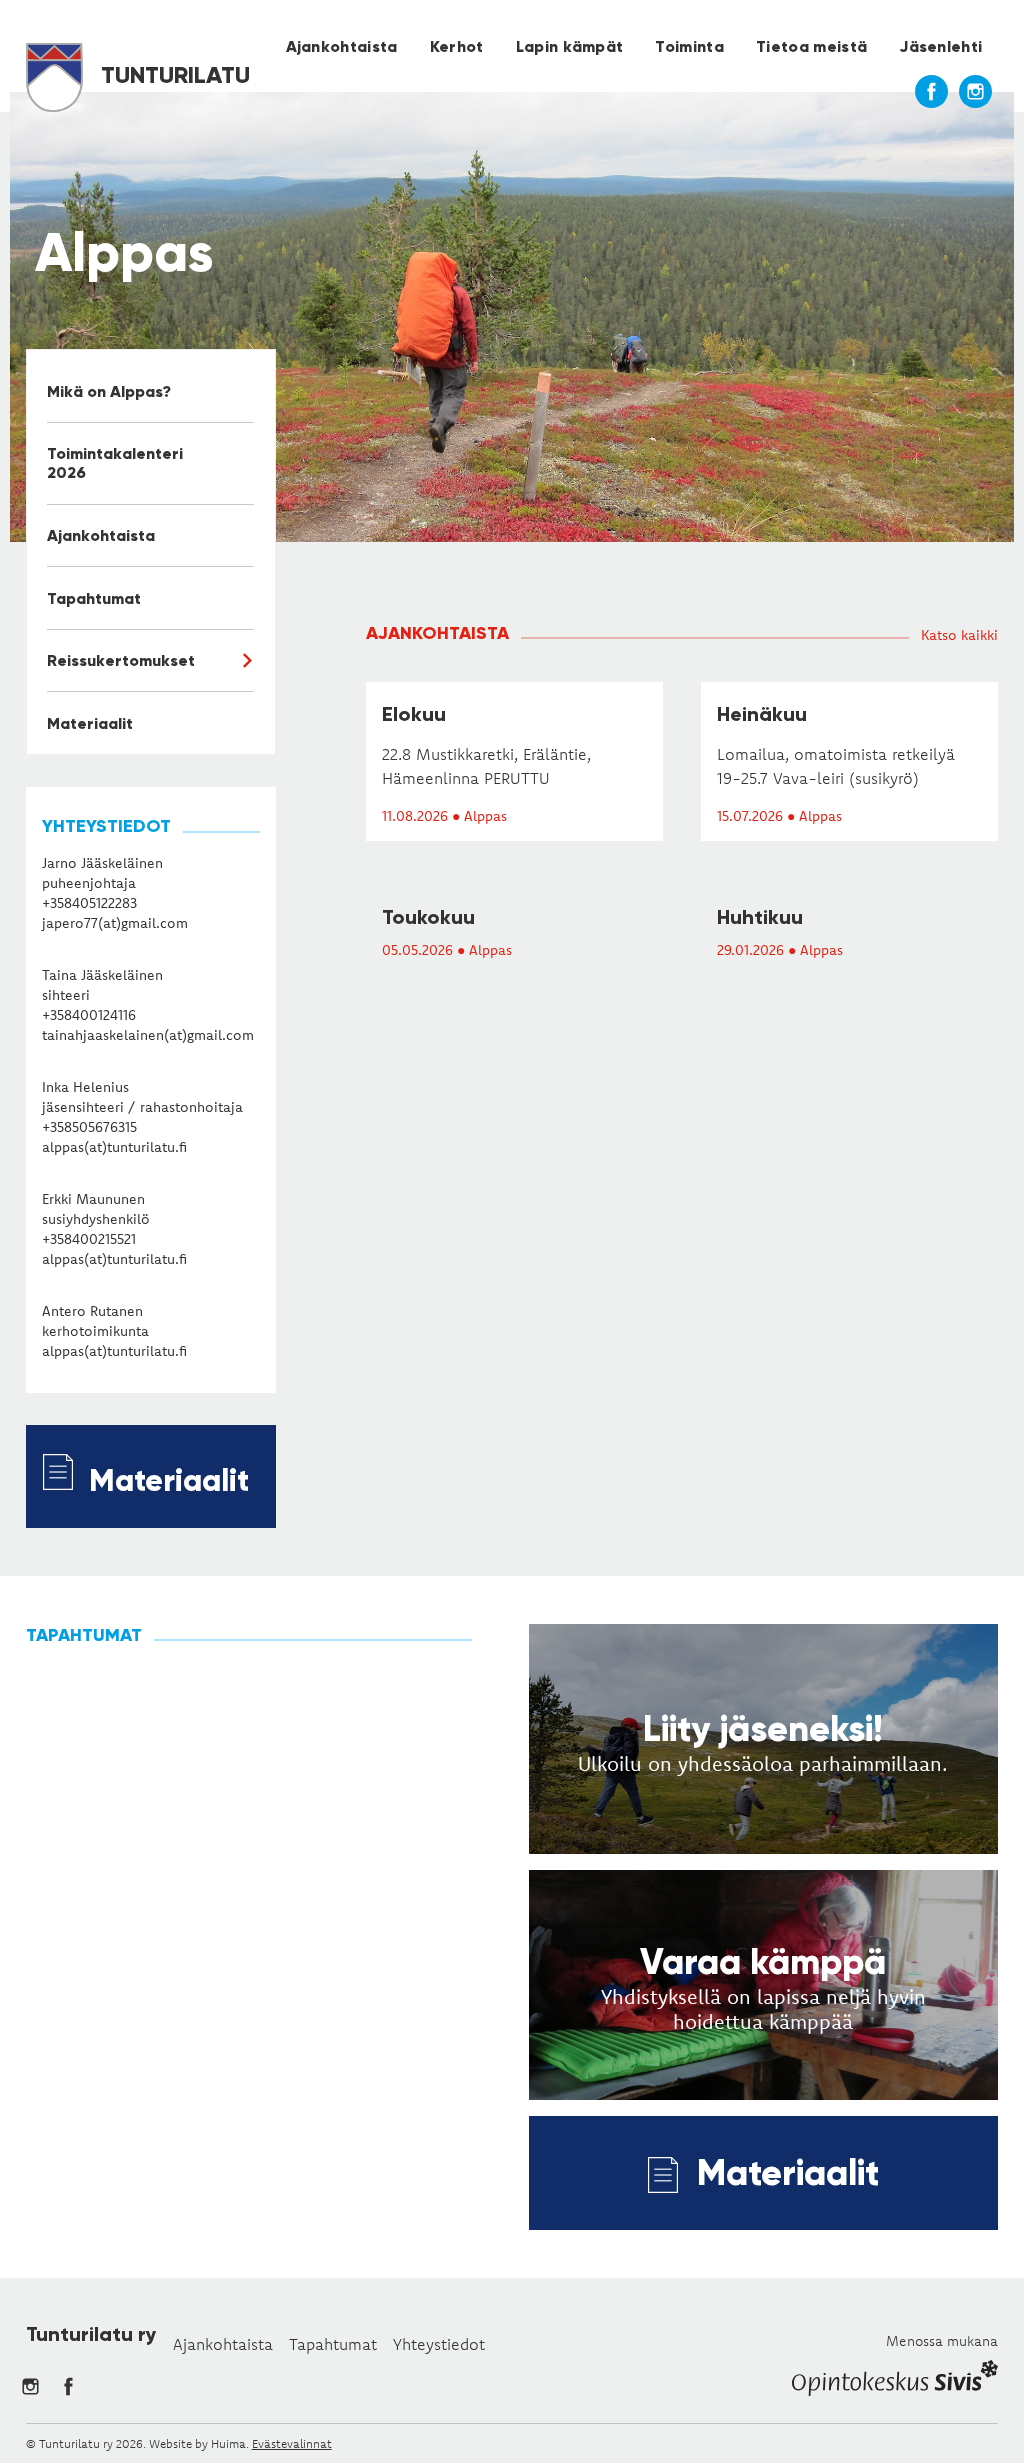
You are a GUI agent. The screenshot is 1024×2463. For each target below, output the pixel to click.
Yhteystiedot (439, 2344)
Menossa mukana (942, 2341)
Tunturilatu (172, 74)
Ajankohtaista (342, 46)
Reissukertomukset (121, 660)
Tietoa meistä (811, 46)
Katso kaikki (959, 635)
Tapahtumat (94, 598)
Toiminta (689, 46)
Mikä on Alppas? (109, 391)
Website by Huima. (199, 2443)
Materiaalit (90, 723)
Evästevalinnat (292, 2443)
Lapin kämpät (570, 46)
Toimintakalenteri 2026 (115, 463)
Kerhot (457, 46)
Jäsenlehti (940, 46)
